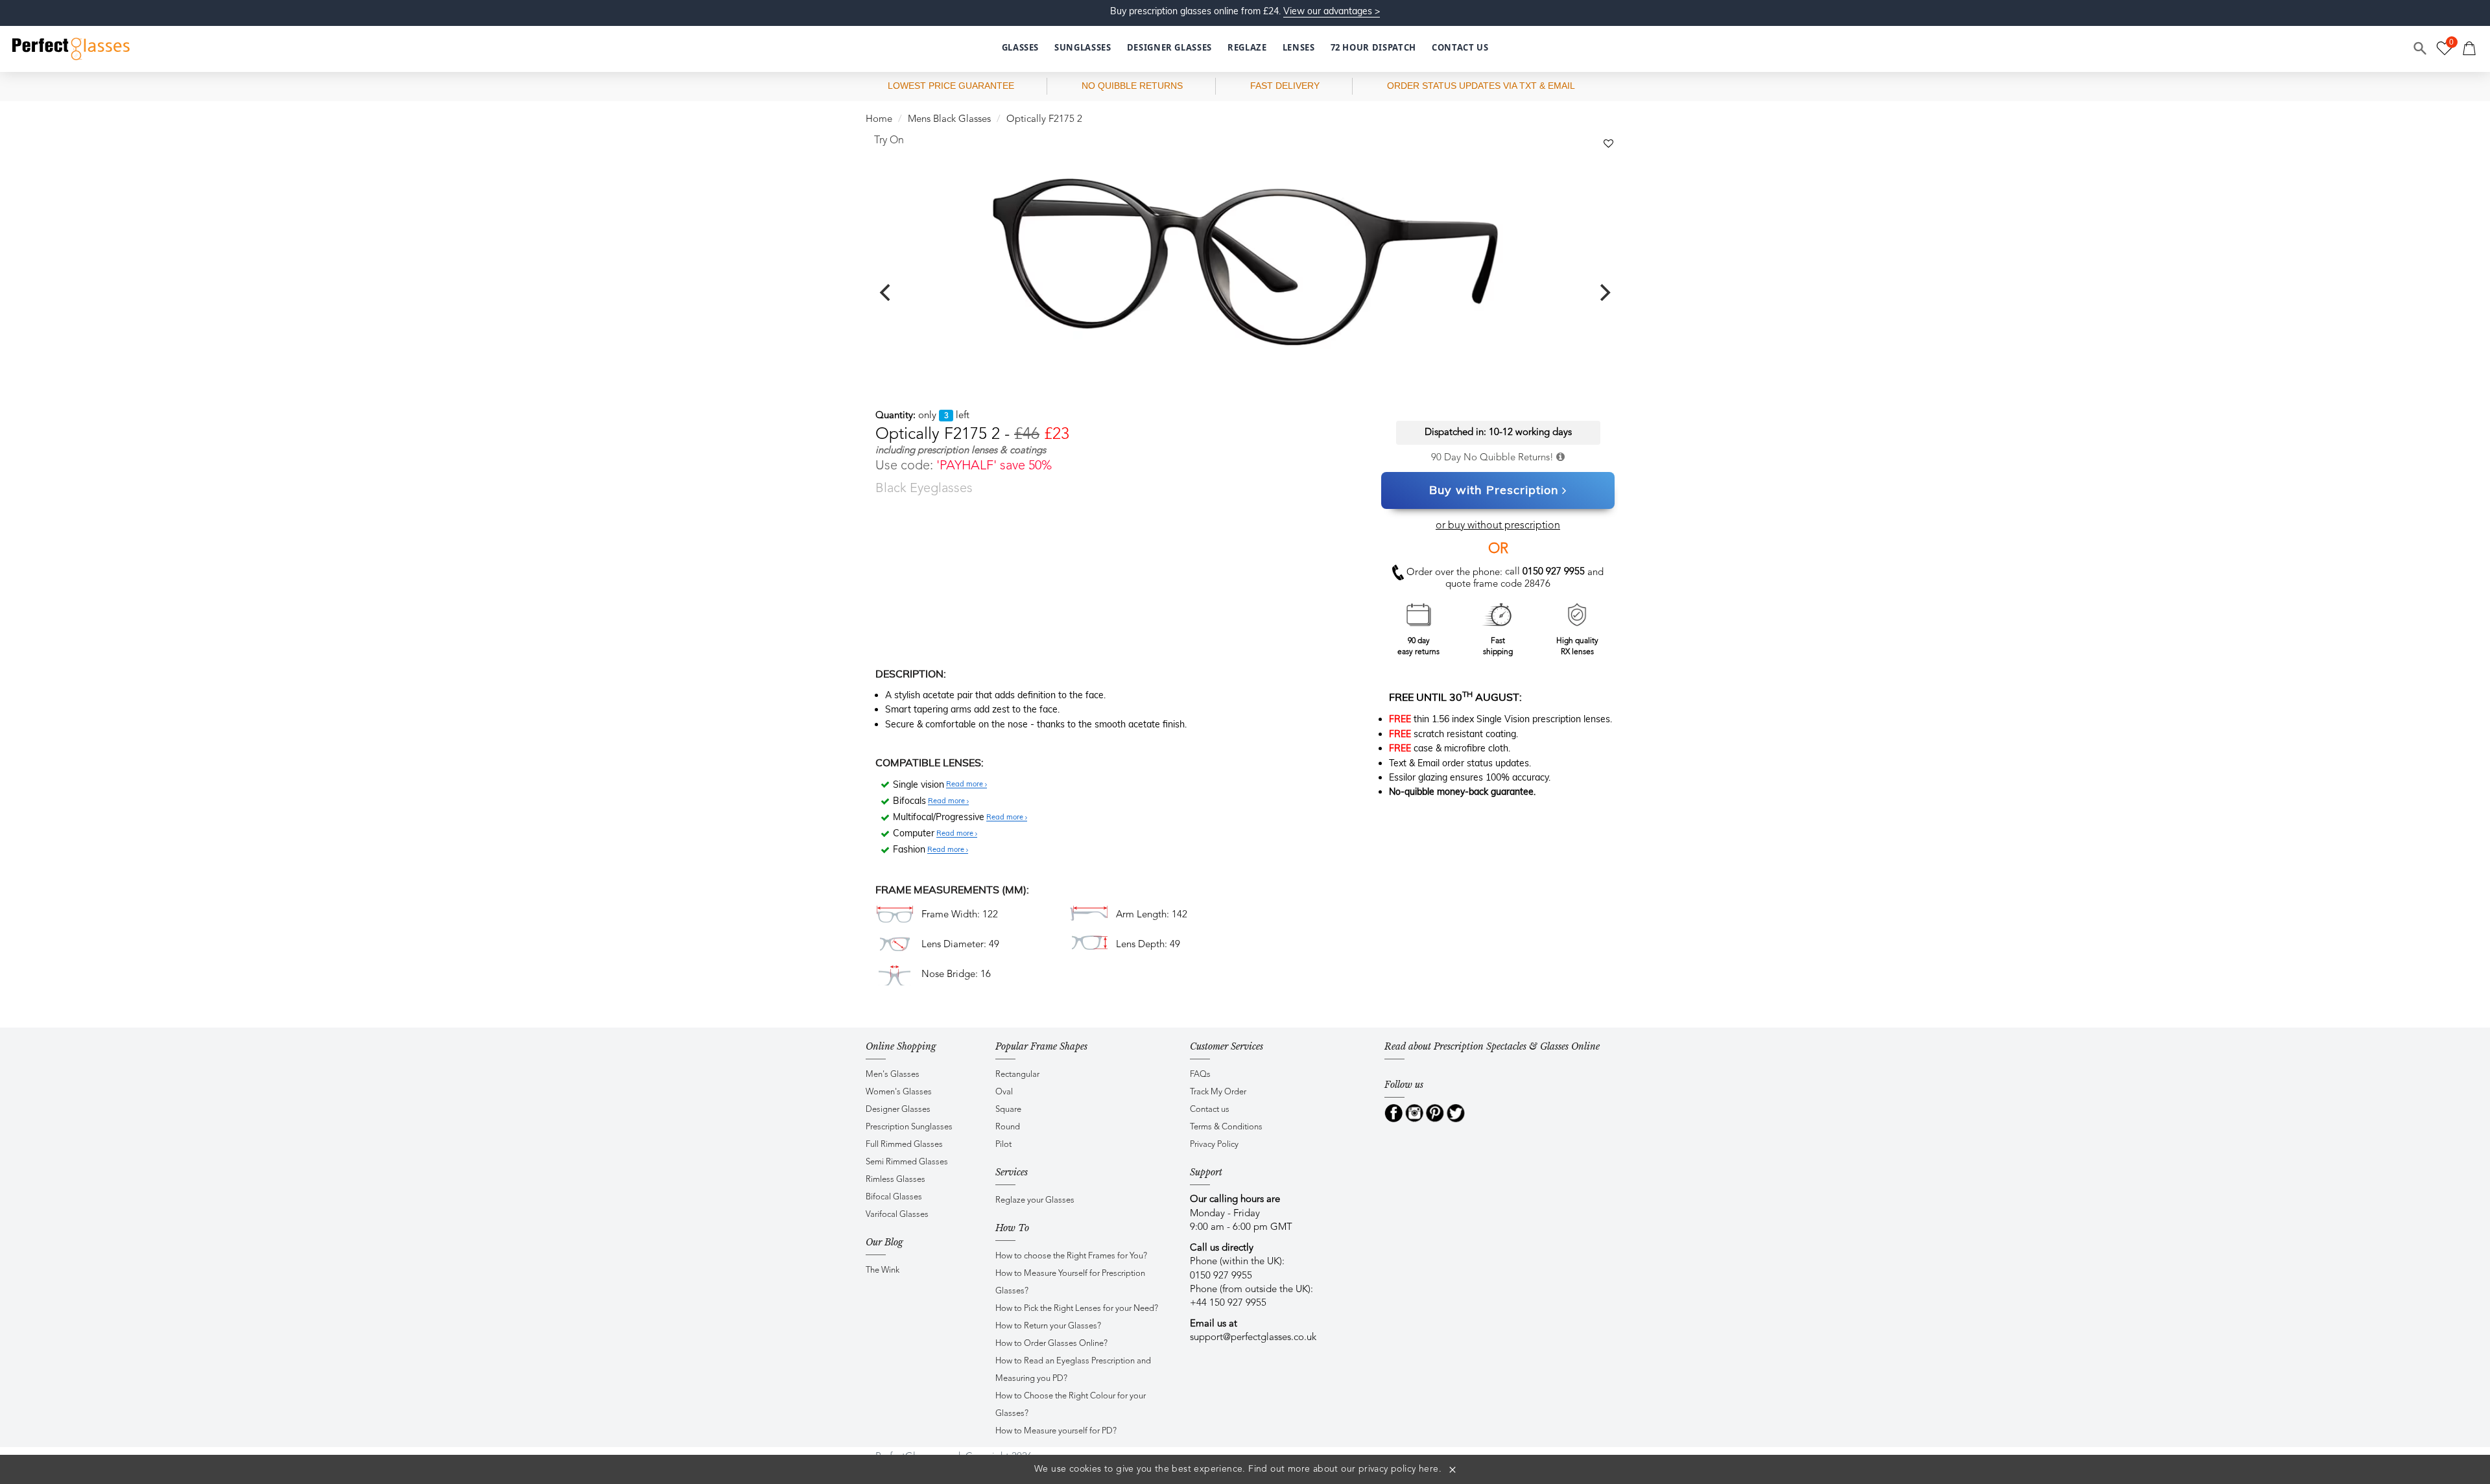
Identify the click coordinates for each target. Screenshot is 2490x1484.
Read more (966, 784)
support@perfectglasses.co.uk (1253, 1338)
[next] (1604, 292)
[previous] (886, 292)
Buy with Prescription (1494, 490)
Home (879, 120)
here (1429, 1469)
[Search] (2421, 49)
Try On (889, 141)
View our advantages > (1332, 11)
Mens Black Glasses (949, 120)
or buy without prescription (1498, 526)
